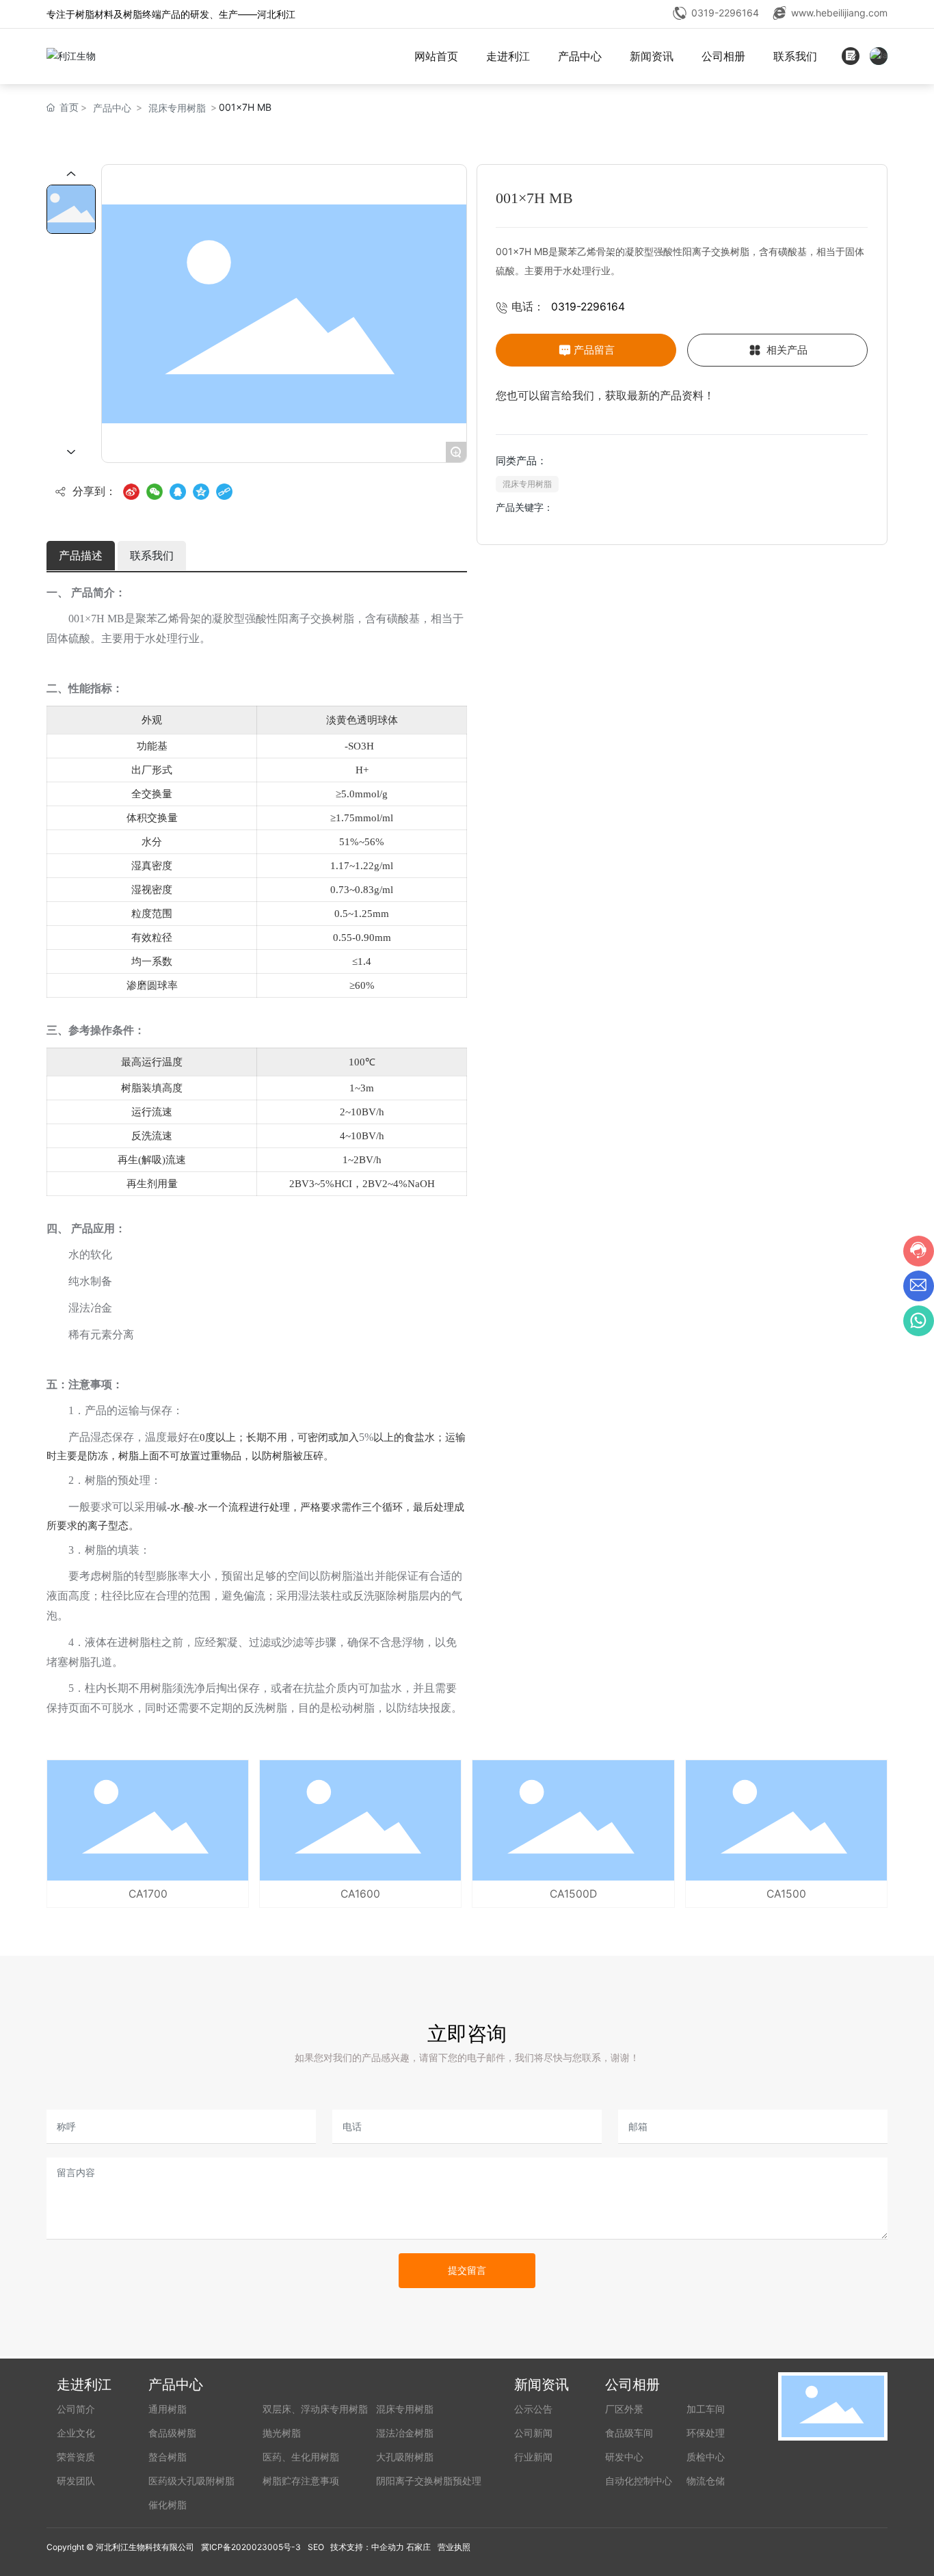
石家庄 (418, 2547)
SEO (316, 2547)
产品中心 (112, 108)
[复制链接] (224, 492)
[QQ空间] (201, 492)
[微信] (155, 492)
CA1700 (148, 1894)
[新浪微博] (131, 492)
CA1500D (573, 1894)
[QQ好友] (178, 492)
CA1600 (360, 1894)
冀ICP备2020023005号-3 (251, 2547)
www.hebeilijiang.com (839, 13)
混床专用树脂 (177, 108)
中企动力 (388, 2547)
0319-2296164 (725, 13)
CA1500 (786, 1894)
